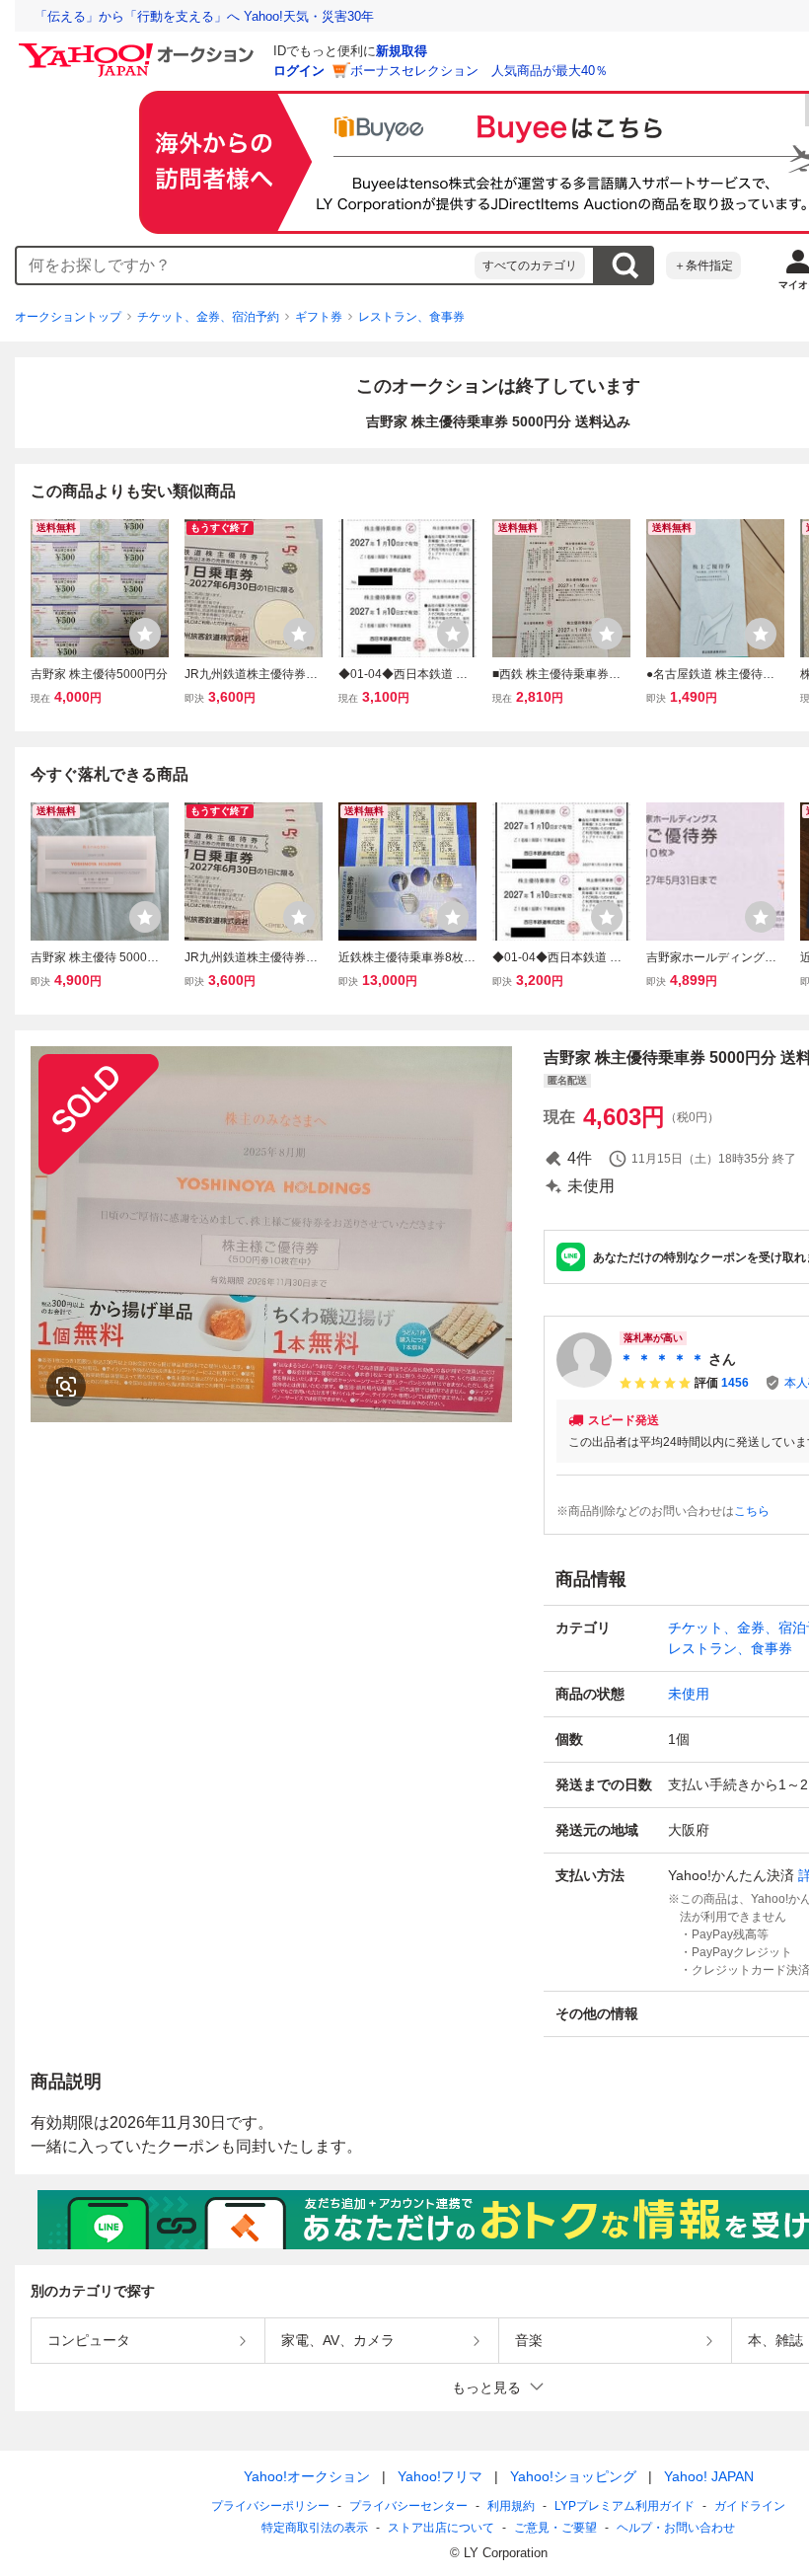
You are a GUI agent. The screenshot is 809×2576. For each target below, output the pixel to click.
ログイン (299, 71)
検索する (625, 265)
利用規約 (511, 2506)
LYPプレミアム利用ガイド (625, 2506)
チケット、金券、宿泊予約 (208, 317)
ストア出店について (441, 2528)
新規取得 (402, 51)
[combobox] (246, 265)
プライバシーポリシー (270, 2506)
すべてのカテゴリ (530, 265)
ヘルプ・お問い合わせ (676, 2528)
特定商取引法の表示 (315, 2528)
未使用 (689, 1694)
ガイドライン (750, 2506)
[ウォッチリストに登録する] (145, 634)
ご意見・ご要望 (555, 2528)
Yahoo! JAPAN (709, 2476)
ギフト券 (319, 317)
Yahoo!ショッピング (573, 2476)
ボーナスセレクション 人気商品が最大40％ (479, 71)
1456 (735, 1383)
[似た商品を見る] (66, 1387)
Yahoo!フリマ (440, 2476)
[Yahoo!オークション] (139, 48)
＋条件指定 (703, 265)
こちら (752, 1511)
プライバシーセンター (408, 2506)
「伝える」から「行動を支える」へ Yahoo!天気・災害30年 (204, 16)
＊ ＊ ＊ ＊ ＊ (662, 1359)
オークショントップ (68, 317)
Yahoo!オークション (307, 2476)
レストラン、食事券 (411, 317)
